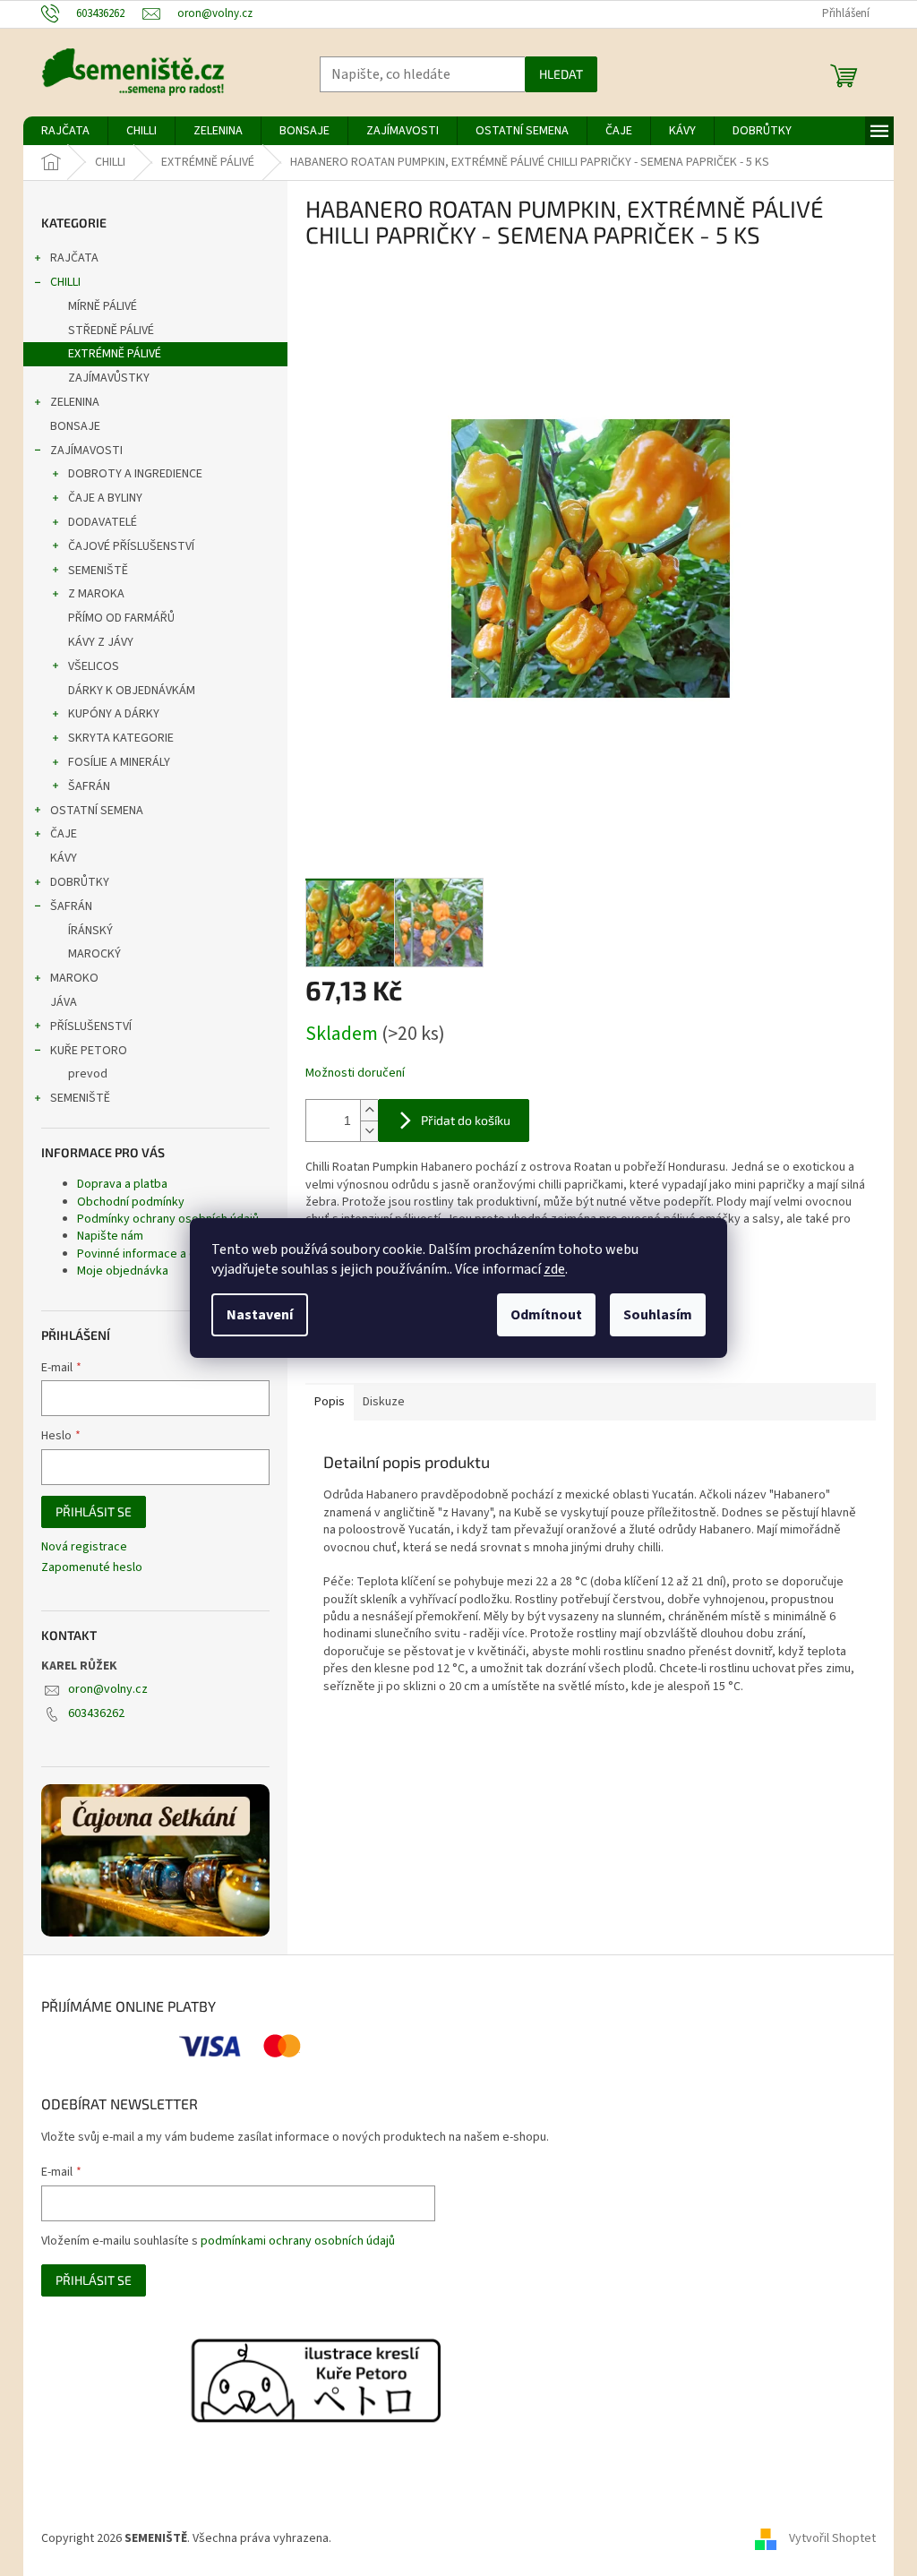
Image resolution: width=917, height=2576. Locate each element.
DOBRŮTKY (80, 882)
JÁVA (64, 1002)
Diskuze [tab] (384, 1402)
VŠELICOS (94, 666)
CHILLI (65, 282)
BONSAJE (75, 426)
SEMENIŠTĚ (98, 571)
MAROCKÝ (94, 954)
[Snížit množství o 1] (369, 1131)
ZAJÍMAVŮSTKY (109, 378)
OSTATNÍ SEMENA (97, 811)
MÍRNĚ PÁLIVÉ (103, 306)
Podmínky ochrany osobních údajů (168, 1219)
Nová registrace (84, 1547)
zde (554, 1269)
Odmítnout (546, 1315)
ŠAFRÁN (89, 786)
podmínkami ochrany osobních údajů (298, 2241)
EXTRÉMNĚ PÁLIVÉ (115, 354)
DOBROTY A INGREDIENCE (135, 474)
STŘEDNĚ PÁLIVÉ (111, 331)
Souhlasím (658, 1315)
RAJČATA (74, 258)
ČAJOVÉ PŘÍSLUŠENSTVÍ (131, 546)
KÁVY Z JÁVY (101, 642)
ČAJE (64, 834)
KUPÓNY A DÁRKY (114, 714)
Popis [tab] (330, 1402)
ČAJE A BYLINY (105, 498)
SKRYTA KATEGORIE (121, 738)
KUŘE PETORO (89, 1051)
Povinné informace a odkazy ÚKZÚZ (172, 1254)
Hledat (561, 74)
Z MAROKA (96, 594)
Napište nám (110, 1236)
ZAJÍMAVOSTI (86, 451)
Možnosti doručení (355, 1073)
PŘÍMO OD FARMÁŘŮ (121, 618)
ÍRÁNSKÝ (90, 931)
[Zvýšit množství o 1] (369, 1110)
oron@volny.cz (108, 1689)
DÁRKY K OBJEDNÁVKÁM (132, 691)
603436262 (96, 1713)
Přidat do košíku (466, 1120)
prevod (88, 1074)
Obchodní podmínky (131, 1202)
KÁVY (64, 858)
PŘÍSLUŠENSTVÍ (91, 1026)
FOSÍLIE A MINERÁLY (119, 762)
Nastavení (260, 1315)
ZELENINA (75, 402)
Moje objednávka (123, 1271)
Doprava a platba (122, 1184)
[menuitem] (65, 131)
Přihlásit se (94, 1511)
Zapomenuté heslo (92, 1568)
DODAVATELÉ (103, 522)
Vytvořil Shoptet (832, 2538)
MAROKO (74, 978)
